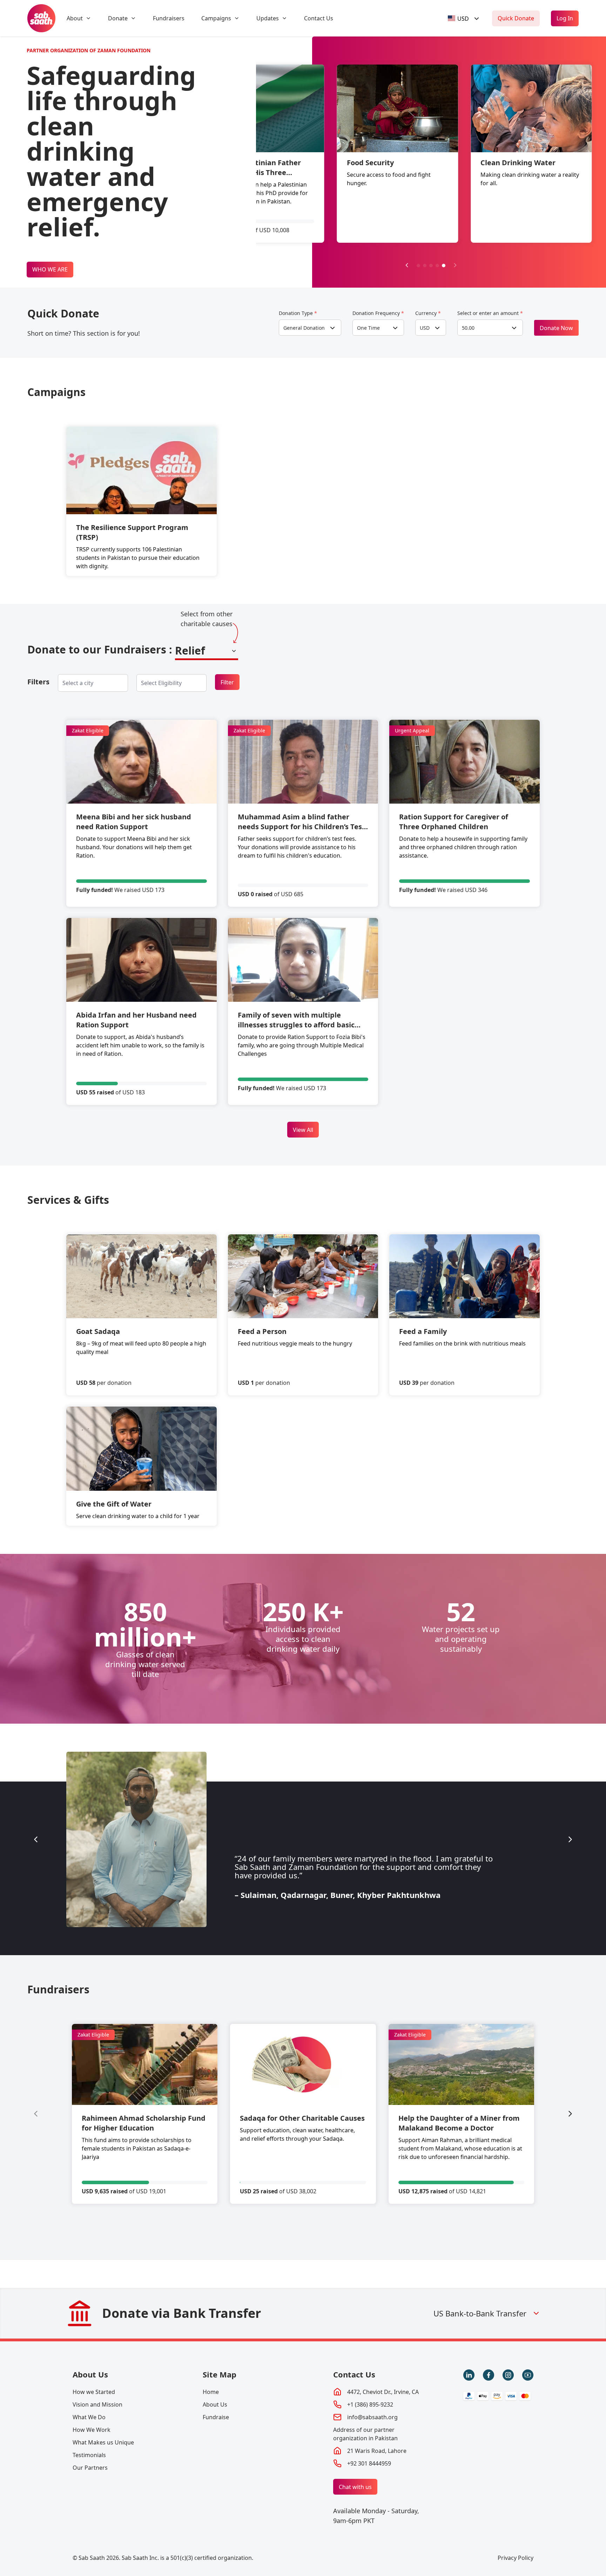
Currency (428, 313)
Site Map (220, 2374)
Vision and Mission (97, 2404)
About (75, 18)
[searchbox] (83, 683)
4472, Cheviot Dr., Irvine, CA (383, 2392)
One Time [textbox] (368, 328)
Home (211, 2392)
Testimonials (89, 2455)
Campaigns (216, 18)
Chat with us (355, 2487)
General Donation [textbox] (304, 328)
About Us (90, 2374)
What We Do (89, 2417)
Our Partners (90, 2468)
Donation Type (298, 313)
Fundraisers (169, 18)
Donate (118, 18)
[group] (145, 2114)
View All (303, 1130)
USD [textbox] (425, 328)
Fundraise (216, 2417)
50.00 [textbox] (468, 328)
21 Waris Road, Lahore (377, 2451)
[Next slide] (455, 265)
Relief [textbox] (190, 650)
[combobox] (464, 18)
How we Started (94, 2392)
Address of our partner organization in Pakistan (365, 2434)
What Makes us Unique (103, 2442)
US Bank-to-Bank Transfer (480, 2313)
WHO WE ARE (50, 269)
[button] (418, 266)
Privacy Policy (516, 2558)
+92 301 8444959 (369, 2463)
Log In (565, 18)
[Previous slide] (36, 1839)
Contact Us (319, 18)
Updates (268, 18)
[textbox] (458, 18)
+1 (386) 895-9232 (370, 2404)
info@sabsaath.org (372, 2417)
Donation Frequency (378, 313)
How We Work (92, 2430)
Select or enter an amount (490, 313)
